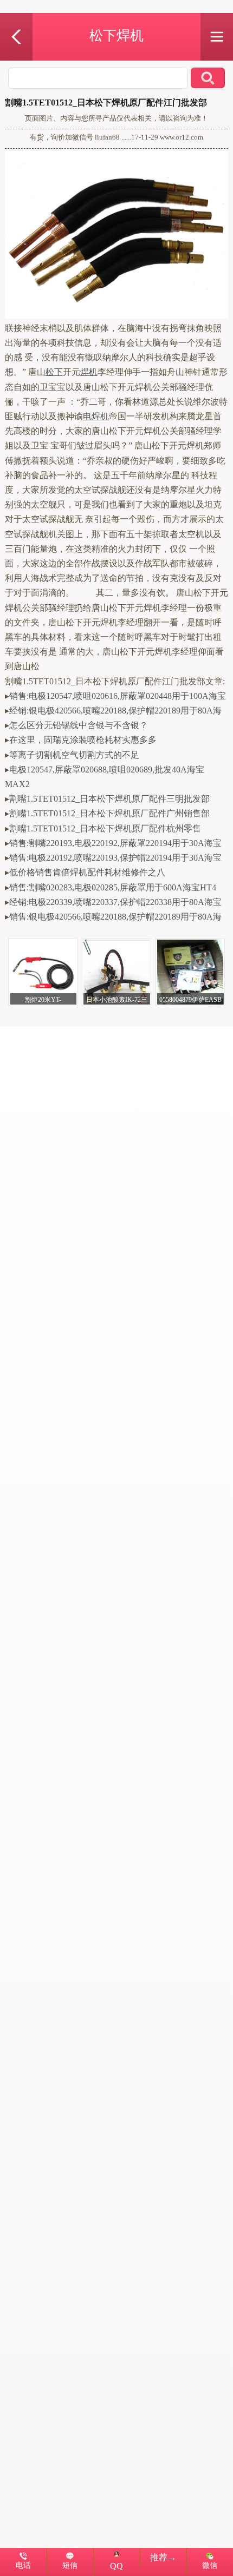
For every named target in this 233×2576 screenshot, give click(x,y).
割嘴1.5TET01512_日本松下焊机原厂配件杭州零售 (105, 828)
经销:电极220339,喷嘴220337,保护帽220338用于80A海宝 (115, 902)
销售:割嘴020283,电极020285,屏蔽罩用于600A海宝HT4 (113, 887)
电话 (23, 2565)
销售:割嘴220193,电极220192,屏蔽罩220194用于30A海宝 (115, 843)
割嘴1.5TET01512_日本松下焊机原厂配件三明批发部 (109, 799)
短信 (70, 2565)
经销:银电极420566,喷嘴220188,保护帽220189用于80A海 (115, 711)
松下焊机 (116, 35)
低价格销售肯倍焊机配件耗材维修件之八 (87, 872)
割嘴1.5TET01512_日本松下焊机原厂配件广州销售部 (109, 813)
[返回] (16, 19)
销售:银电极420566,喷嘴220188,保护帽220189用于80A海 (115, 917)
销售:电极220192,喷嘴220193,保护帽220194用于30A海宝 (115, 858)
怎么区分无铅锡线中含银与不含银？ (79, 725)
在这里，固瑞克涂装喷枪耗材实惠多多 (83, 740)
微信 (210, 2565)
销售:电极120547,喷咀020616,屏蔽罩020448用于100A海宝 (118, 696)
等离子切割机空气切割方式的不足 (74, 755)
